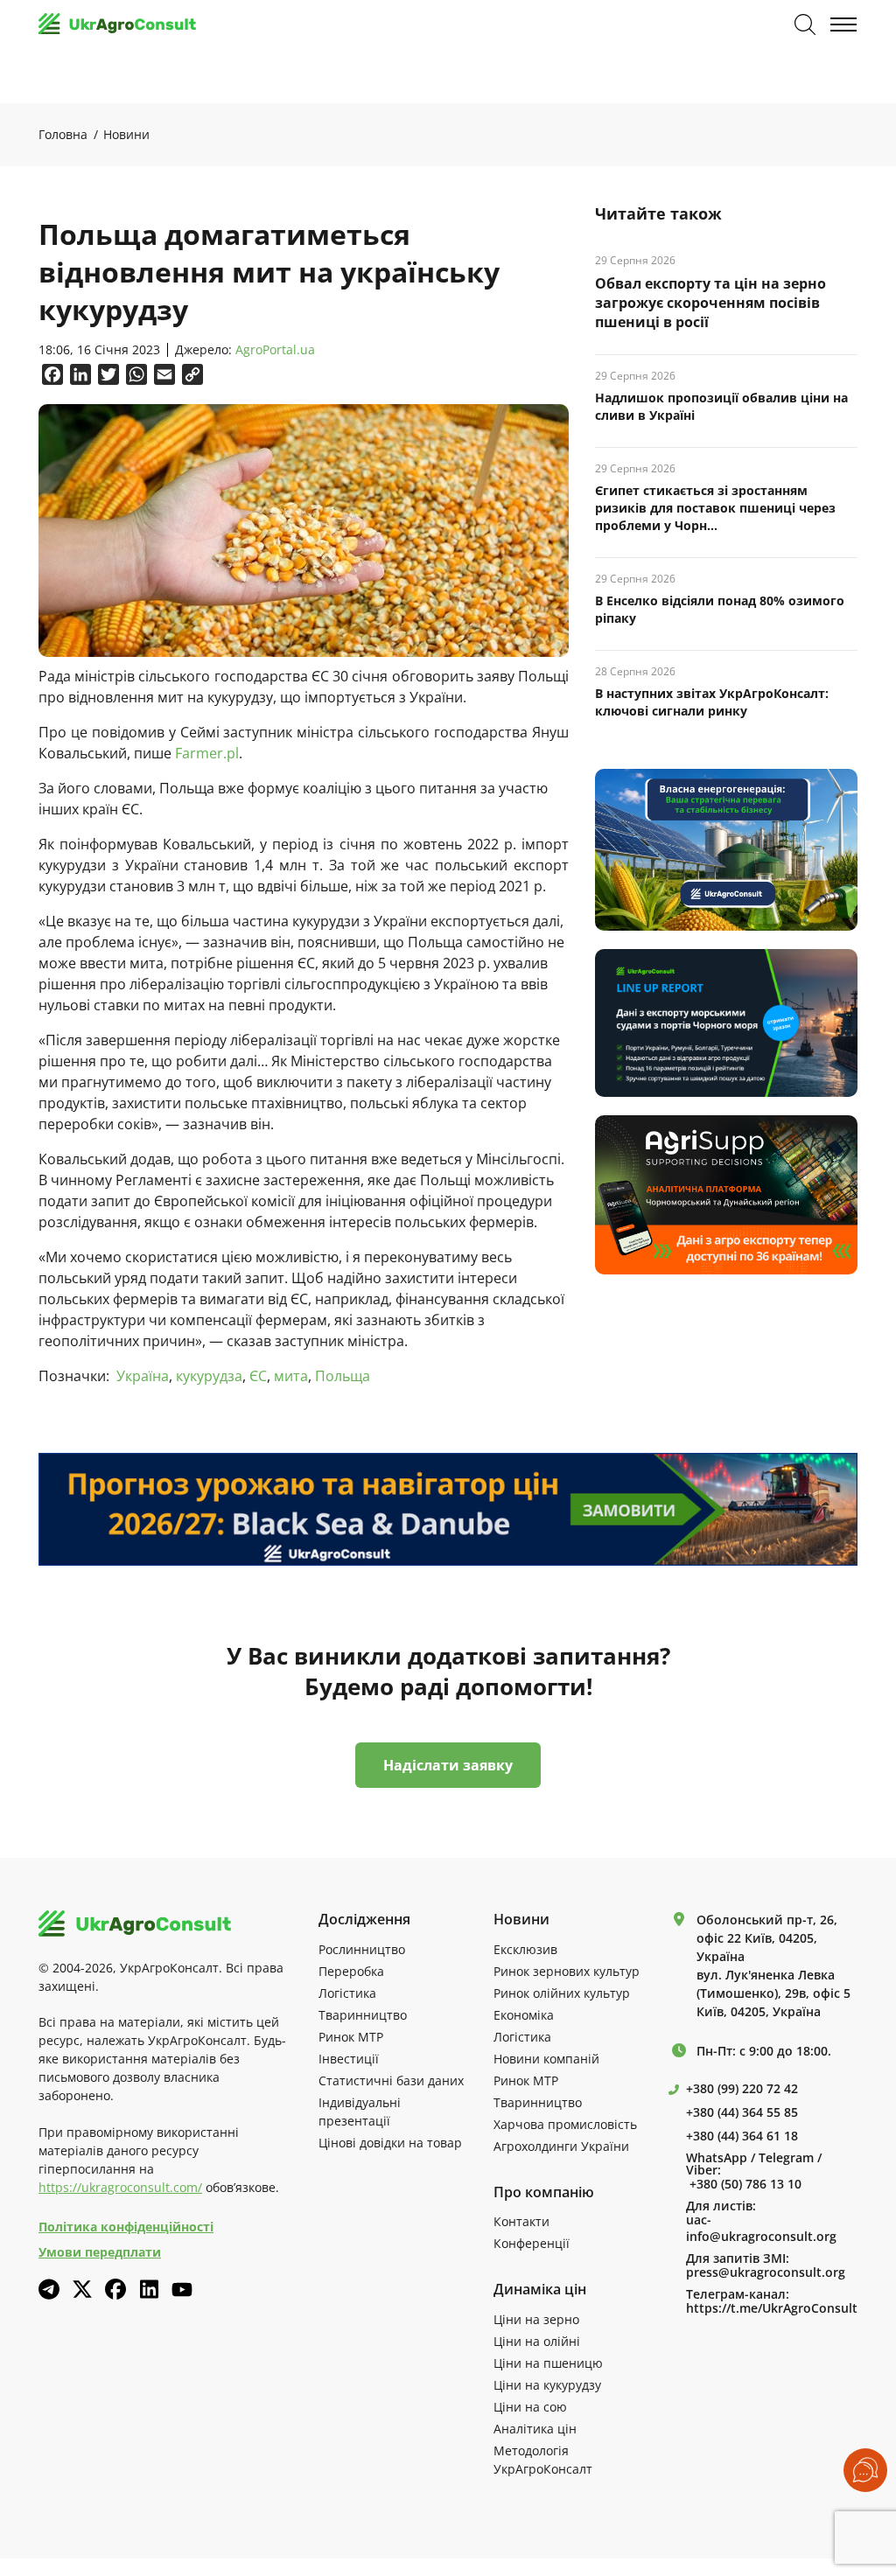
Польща (343, 1376)
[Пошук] (805, 24)
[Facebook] (115, 2289)
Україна (143, 1376)
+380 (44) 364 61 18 (742, 2136)
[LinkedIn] (149, 2289)
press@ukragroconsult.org (766, 2272)
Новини (126, 134)
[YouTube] (182, 2290)
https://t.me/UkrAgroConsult (772, 2308)
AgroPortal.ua (275, 350)
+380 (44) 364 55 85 (742, 2112)
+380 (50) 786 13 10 (745, 2184)
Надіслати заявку (448, 1765)
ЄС (258, 1376)
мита (291, 1376)
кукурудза (209, 1376)
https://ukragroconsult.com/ (120, 2187)
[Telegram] (49, 2289)
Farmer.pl (207, 753)
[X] (82, 2289)
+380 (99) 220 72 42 (742, 2089)
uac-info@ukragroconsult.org (761, 2228)
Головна (63, 134)
